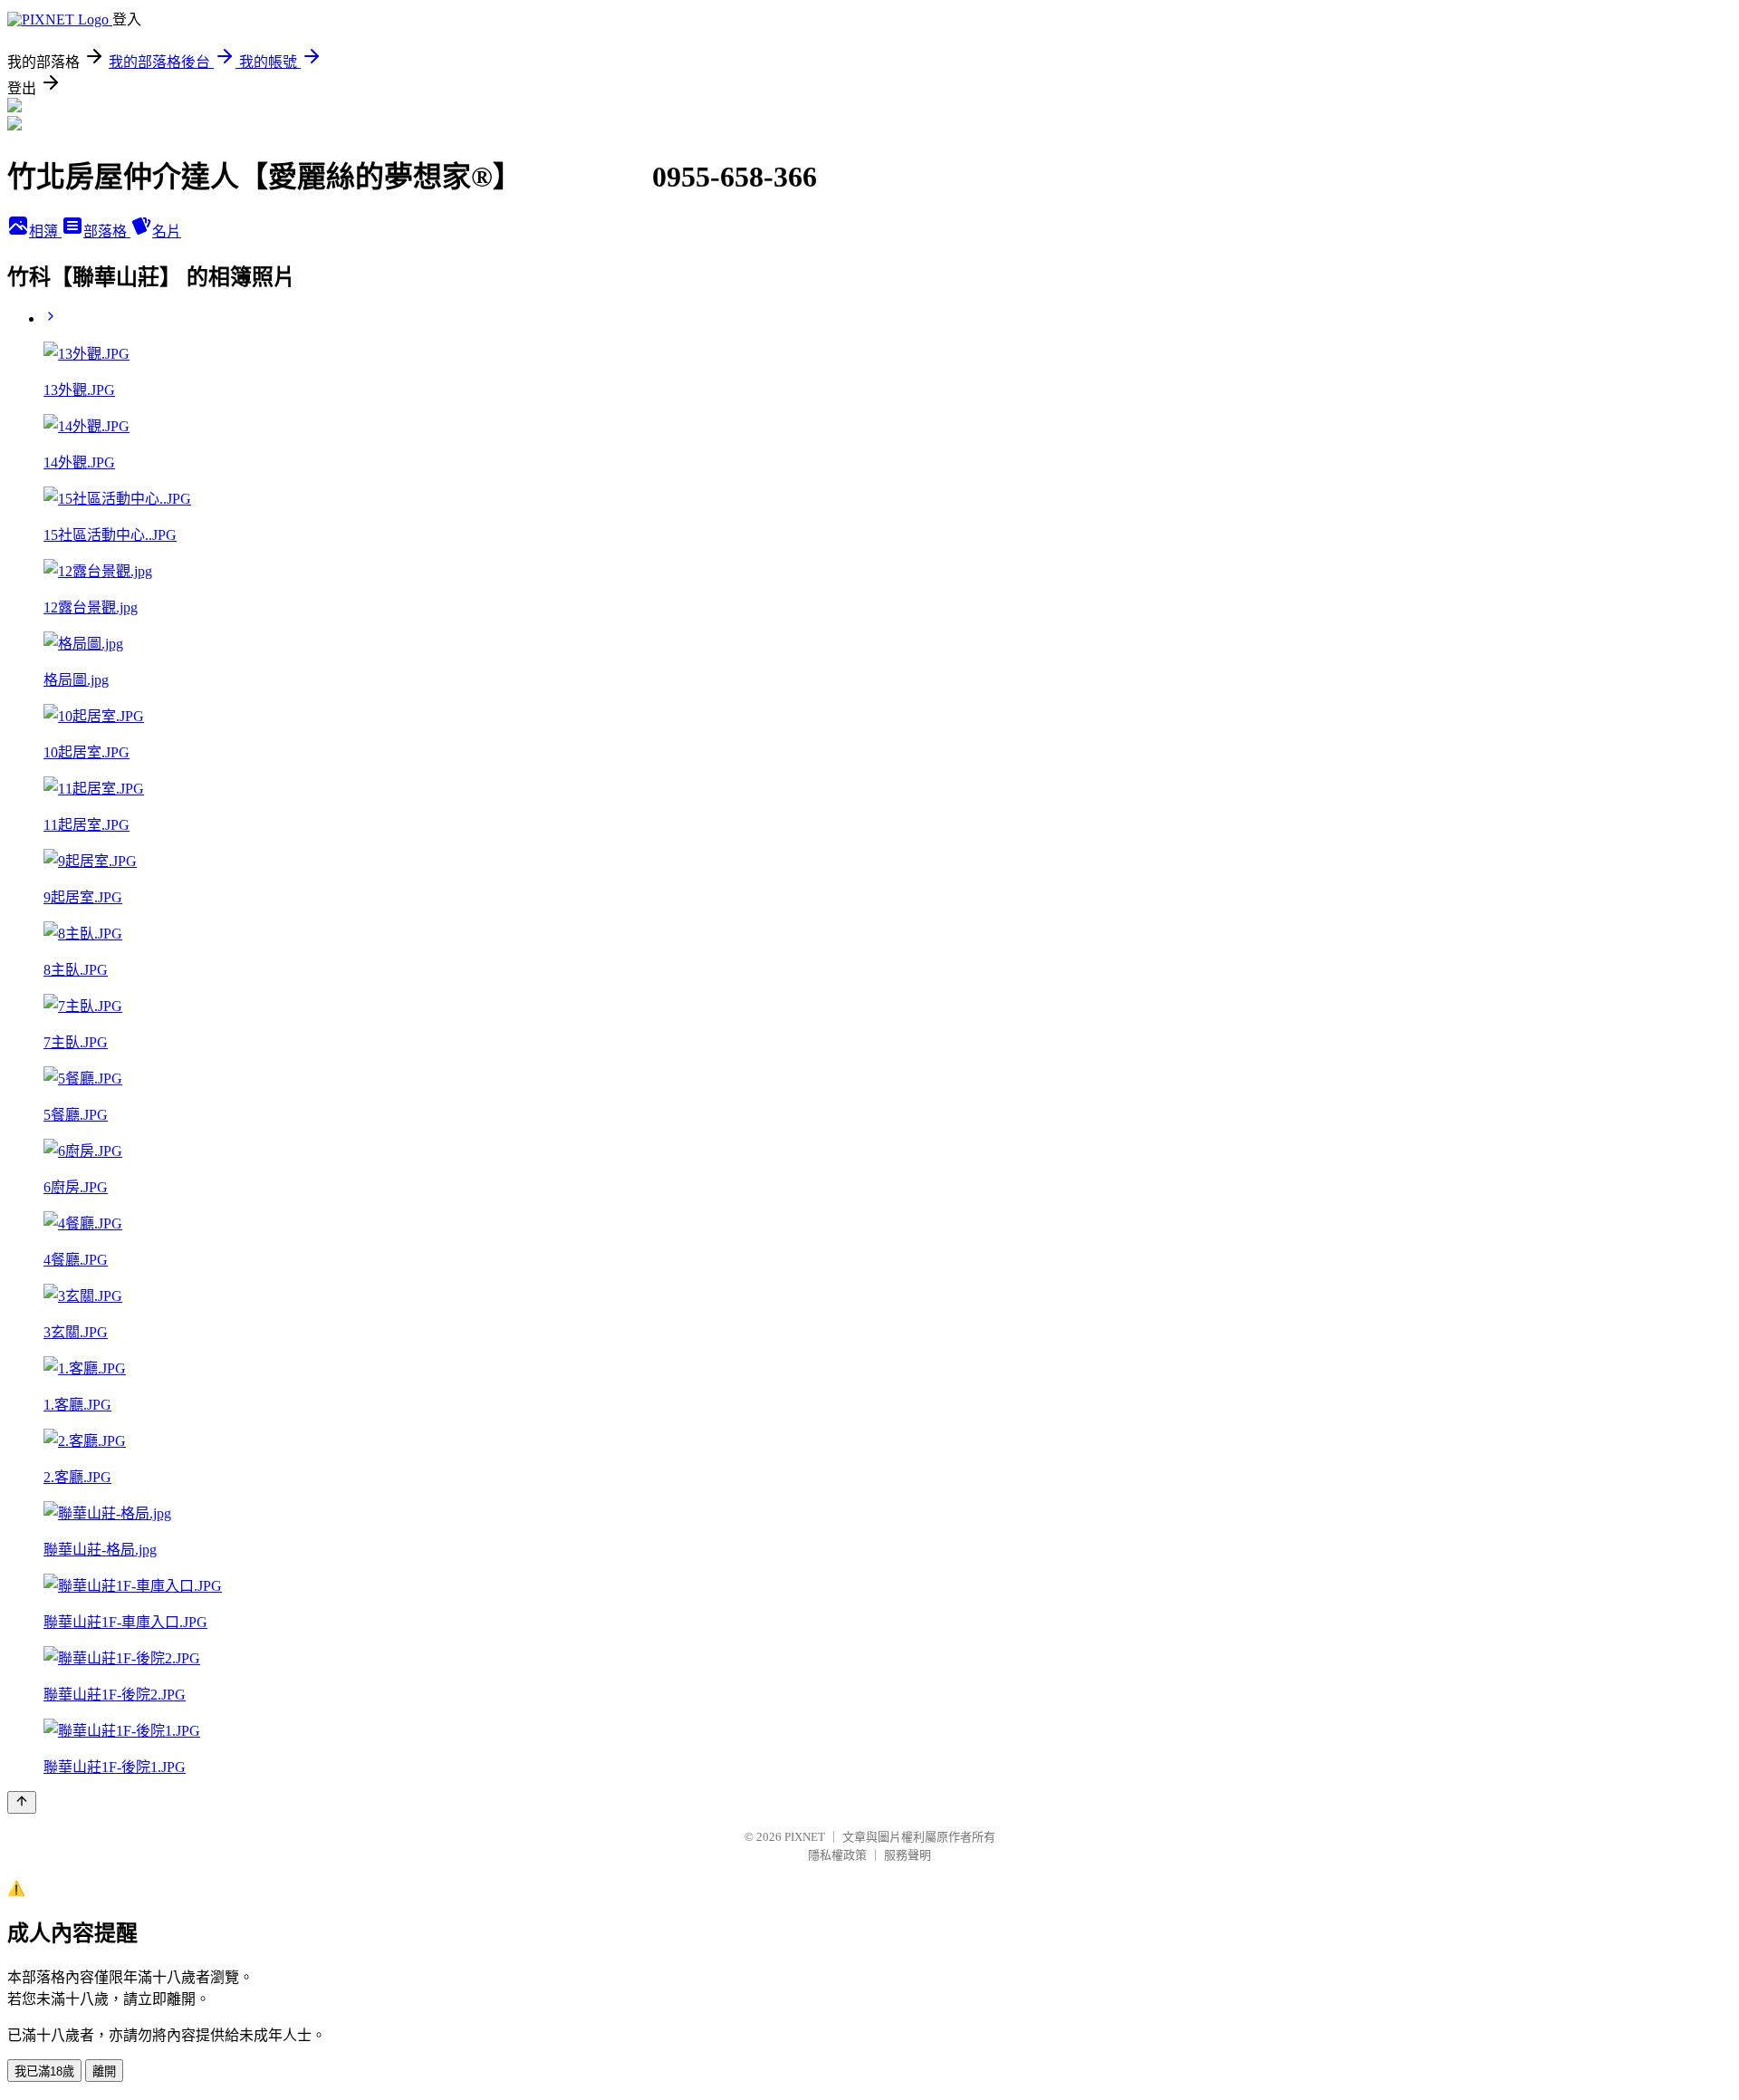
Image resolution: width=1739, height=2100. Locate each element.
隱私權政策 (837, 1855)
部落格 (107, 231)
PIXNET (805, 1837)
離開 (104, 2071)
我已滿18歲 (44, 2071)
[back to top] (22, 1802)
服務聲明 (908, 1855)
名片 (167, 231)
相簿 (45, 231)
